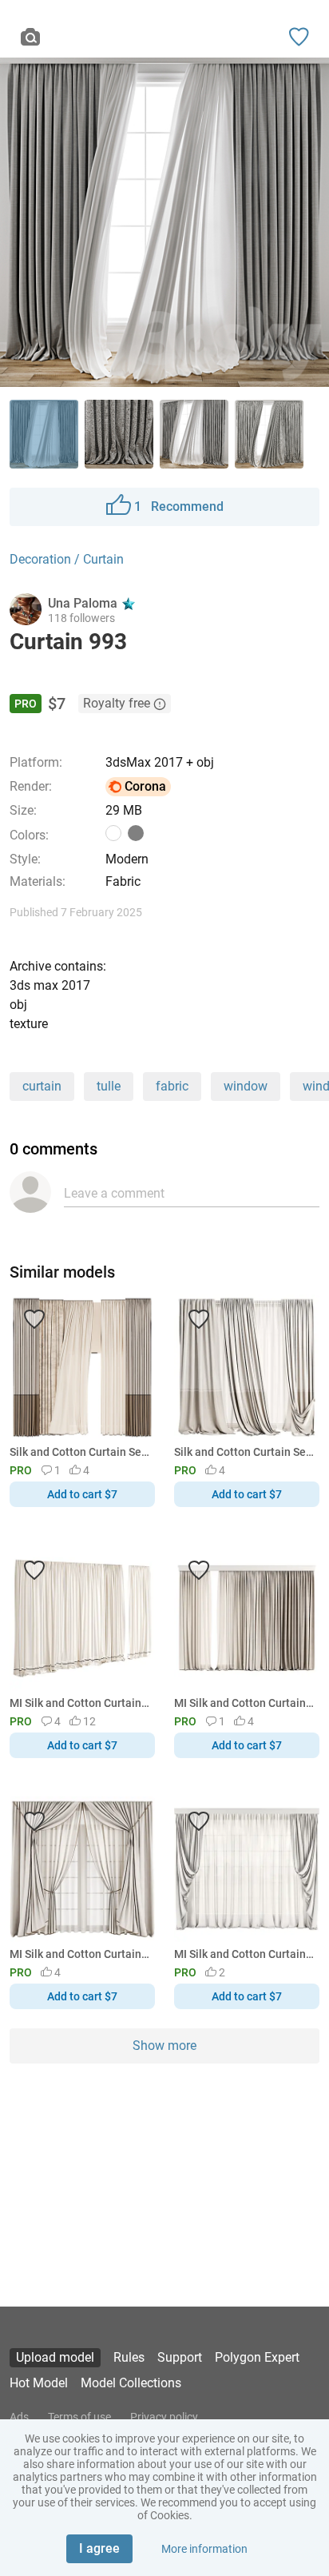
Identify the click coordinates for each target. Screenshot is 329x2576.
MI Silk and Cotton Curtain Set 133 (79, 1954)
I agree (99, 2548)
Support (180, 2357)
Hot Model (39, 2383)
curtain (42, 1086)
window (246, 1086)
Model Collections (131, 2383)
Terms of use (79, 2417)
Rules (129, 2357)
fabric (172, 1086)
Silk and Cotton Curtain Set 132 (79, 1452)
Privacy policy (164, 2417)
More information (204, 2549)
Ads (19, 2417)
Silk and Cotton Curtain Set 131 (244, 1452)
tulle (109, 1086)
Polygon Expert (257, 2357)
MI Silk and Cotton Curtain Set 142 (79, 1703)
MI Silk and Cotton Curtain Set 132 (244, 1954)
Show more (164, 2046)
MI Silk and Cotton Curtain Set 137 (244, 1703)
